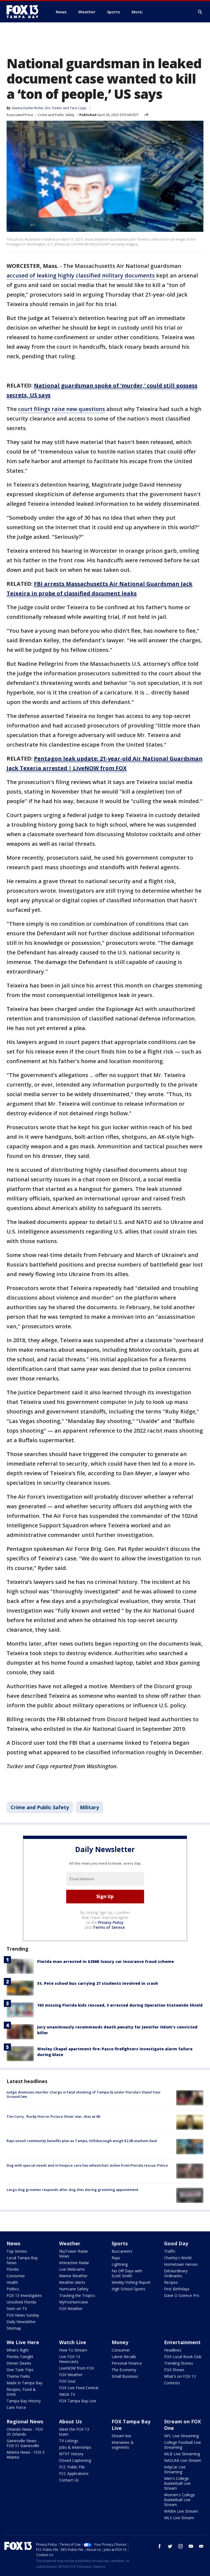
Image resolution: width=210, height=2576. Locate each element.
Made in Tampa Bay (24, 2383)
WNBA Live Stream (181, 2511)
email (201, 2546)
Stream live (121, 2436)
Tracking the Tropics (77, 2295)
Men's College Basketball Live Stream (177, 2483)
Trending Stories (179, 2363)
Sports (120, 2243)
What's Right (18, 2350)
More (137, 12)
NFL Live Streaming (181, 2436)
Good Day (176, 2243)
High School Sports (128, 2289)
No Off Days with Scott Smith (127, 2273)
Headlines (173, 2350)
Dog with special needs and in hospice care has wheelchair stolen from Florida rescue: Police (87, 2165)
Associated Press (20, 115)
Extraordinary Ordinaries (176, 2273)
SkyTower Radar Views (74, 2254)
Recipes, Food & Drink (21, 2392)
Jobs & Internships (75, 2447)
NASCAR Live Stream (183, 2460)
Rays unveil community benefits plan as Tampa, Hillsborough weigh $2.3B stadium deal (82, 2141)
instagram (180, 2546)
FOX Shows (174, 2370)
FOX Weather (71, 2309)
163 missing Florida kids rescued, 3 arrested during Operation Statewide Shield (120, 2005)
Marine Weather (73, 2276)
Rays (116, 2258)
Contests (172, 2383)
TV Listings (69, 2441)
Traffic (170, 2251)
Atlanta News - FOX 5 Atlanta (26, 2455)
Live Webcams (72, 2269)
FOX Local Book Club (183, 2357)
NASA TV (67, 2394)
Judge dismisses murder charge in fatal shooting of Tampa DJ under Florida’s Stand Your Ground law (84, 2094)
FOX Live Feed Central (79, 2388)
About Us (70, 2421)
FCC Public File (72, 2467)
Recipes (171, 2282)
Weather (70, 2243)
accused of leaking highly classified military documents (81, 275)
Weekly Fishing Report (131, 2282)
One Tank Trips (20, 2370)
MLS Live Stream (179, 2518)
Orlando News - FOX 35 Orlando (25, 2432)
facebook (160, 2546)
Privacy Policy (111, 1922)
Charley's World (178, 2258)
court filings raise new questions (62, 409)
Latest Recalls (124, 2357)
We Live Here (23, 2342)
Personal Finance (127, 2363)
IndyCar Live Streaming (175, 2469)
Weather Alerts (72, 2282)
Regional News (25, 2421)
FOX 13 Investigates (24, 2295)
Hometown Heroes (181, 2264)
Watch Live (73, 2342)
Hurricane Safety (74, 2289)
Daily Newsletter (21, 2322)
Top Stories (17, 2251)
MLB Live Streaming (182, 2454)
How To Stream (73, 2350)
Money (120, 2342)
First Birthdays (177, 2289)
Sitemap (14, 2328)
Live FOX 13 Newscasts (70, 2359)
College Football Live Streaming (183, 2445)
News (13, 2243)
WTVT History (71, 2454)
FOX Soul (67, 2381)
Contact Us (69, 2480)
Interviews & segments (123, 2445)
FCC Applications (74, 2473)
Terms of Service (109, 1927)
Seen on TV (17, 2309)
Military (89, 1807)
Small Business (125, 2376)
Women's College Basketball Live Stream (180, 2500)
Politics (13, 2289)
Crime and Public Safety (56, 115)
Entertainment (182, 2342)
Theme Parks (18, 2376)
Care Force (16, 2407)
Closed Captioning (75, 2460)
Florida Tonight (20, 2357)
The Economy (124, 2370)
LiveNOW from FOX (77, 2368)
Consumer (16, 2276)
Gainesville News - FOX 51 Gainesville (23, 2443)
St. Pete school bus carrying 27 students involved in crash (98, 1983)
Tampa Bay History (24, 2401)
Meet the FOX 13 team (74, 2432)
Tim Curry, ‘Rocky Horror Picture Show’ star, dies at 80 (53, 2116)
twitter (170, 2546)
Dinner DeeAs (19, 2363)
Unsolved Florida (21, 2302)
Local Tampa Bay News (22, 2260)
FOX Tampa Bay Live (78, 2401)
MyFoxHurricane (74, 2302)
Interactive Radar (74, 2263)
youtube (191, 2546)
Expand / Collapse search (200, 12)
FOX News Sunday (23, 2315)
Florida (13, 2269)
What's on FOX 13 (180, 2376)
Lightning (120, 2264)
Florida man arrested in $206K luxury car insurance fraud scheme (106, 1961)
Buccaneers (122, 2251)
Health (12, 2282)
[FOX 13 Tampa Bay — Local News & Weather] (25, 12)
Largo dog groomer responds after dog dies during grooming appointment (72, 2190)
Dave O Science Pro (182, 2295)
